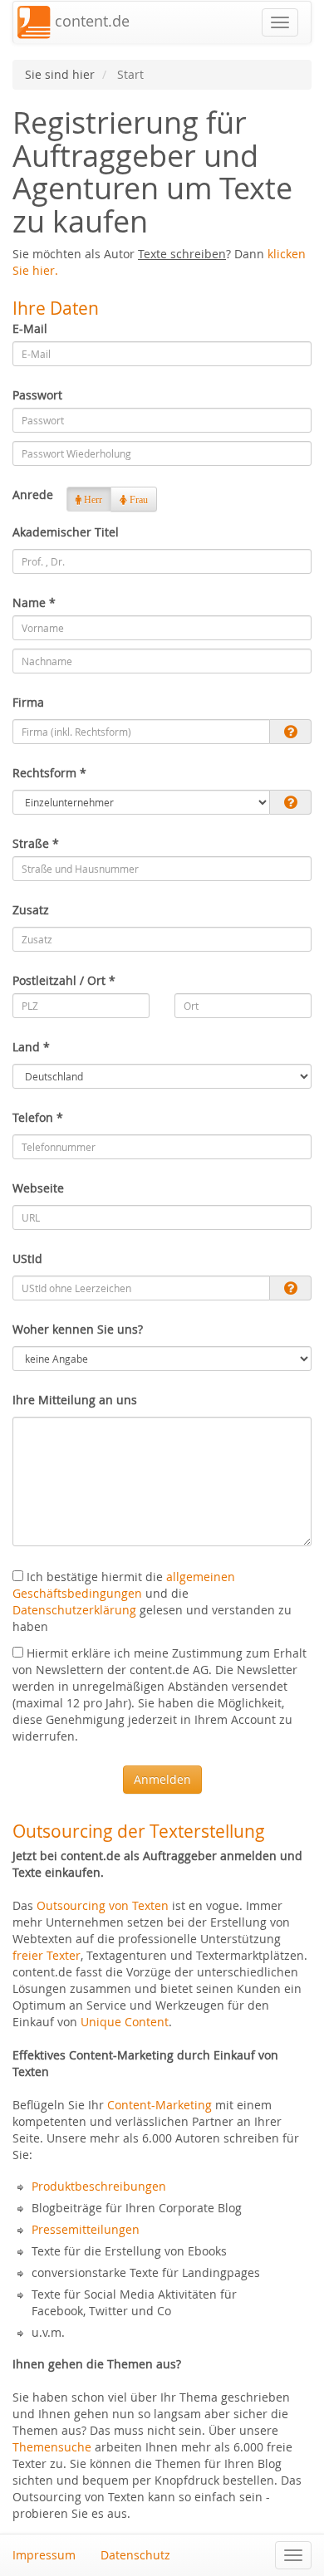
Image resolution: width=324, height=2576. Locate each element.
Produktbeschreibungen (99, 2186)
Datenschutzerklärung (74, 1610)
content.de (90, 21)
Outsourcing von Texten (103, 1905)
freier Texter (47, 1955)
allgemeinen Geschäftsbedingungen (124, 1585)
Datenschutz (135, 2555)
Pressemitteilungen (86, 2229)
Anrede (33, 495)
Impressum (44, 2555)
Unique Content (125, 2022)
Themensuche (52, 2447)
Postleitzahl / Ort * (64, 980)
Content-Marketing (160, 2105)
